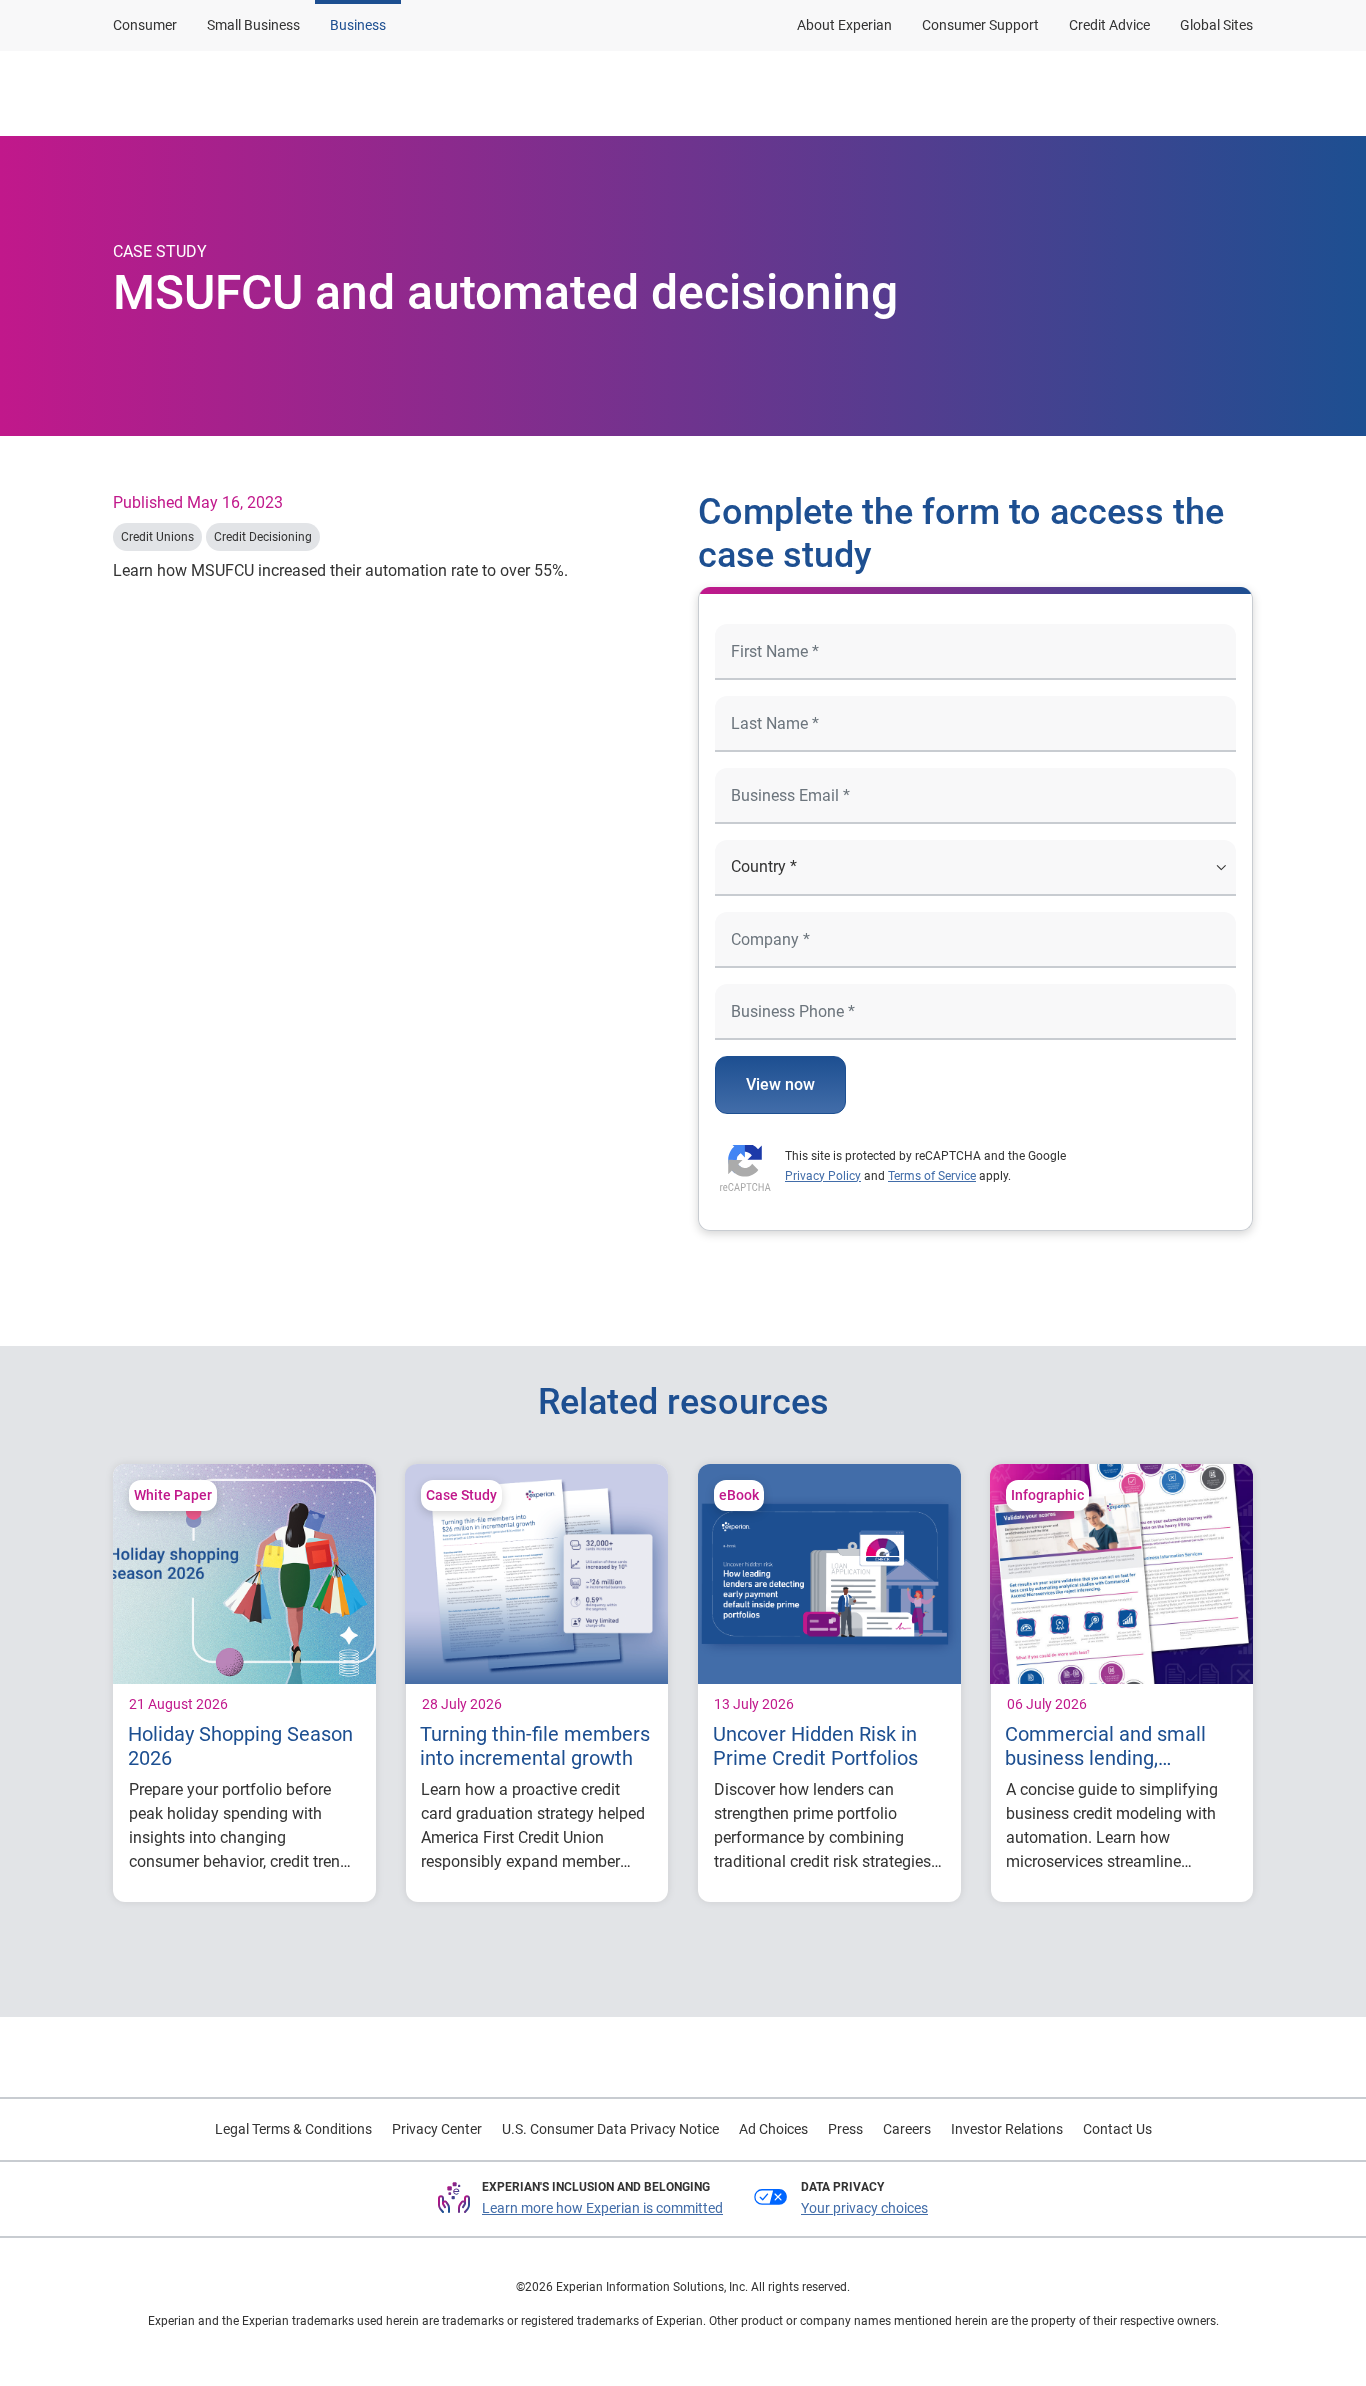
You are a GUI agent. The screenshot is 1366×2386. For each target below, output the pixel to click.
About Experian (844, 25)
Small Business (253, 25)
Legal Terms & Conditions (293, 2129)
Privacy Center (437, 2129)
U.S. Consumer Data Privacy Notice (610, 2129)
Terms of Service (932, 1176)
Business (358, 25)
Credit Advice (1109, 25)
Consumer (145, 25)
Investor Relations (1007, 2129)
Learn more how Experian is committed (602, 2208)
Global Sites (1216, 25)
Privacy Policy (823, 1176)
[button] (995, 93)
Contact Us (1117, 2129)
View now (780, 1084)
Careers (907, 2129)
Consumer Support (980, 25)
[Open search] (1234, 93)
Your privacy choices (864, 2208)
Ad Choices (773, 2129)
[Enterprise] (210, 93)
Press (845, 2129)
